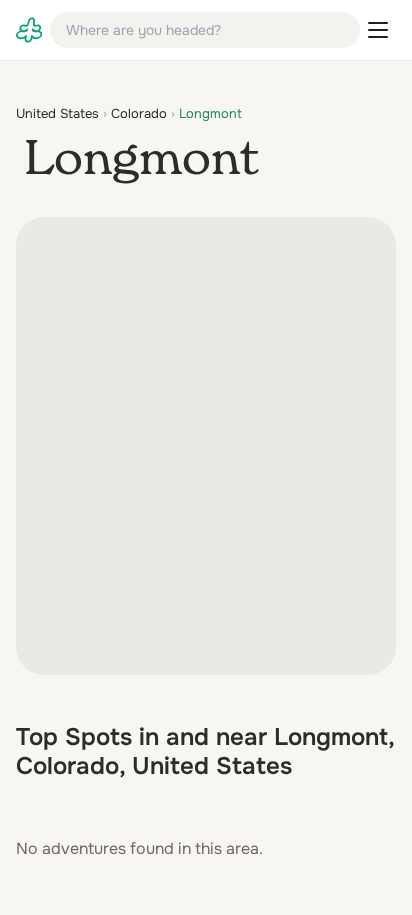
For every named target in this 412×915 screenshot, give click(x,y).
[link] (29, 30)
